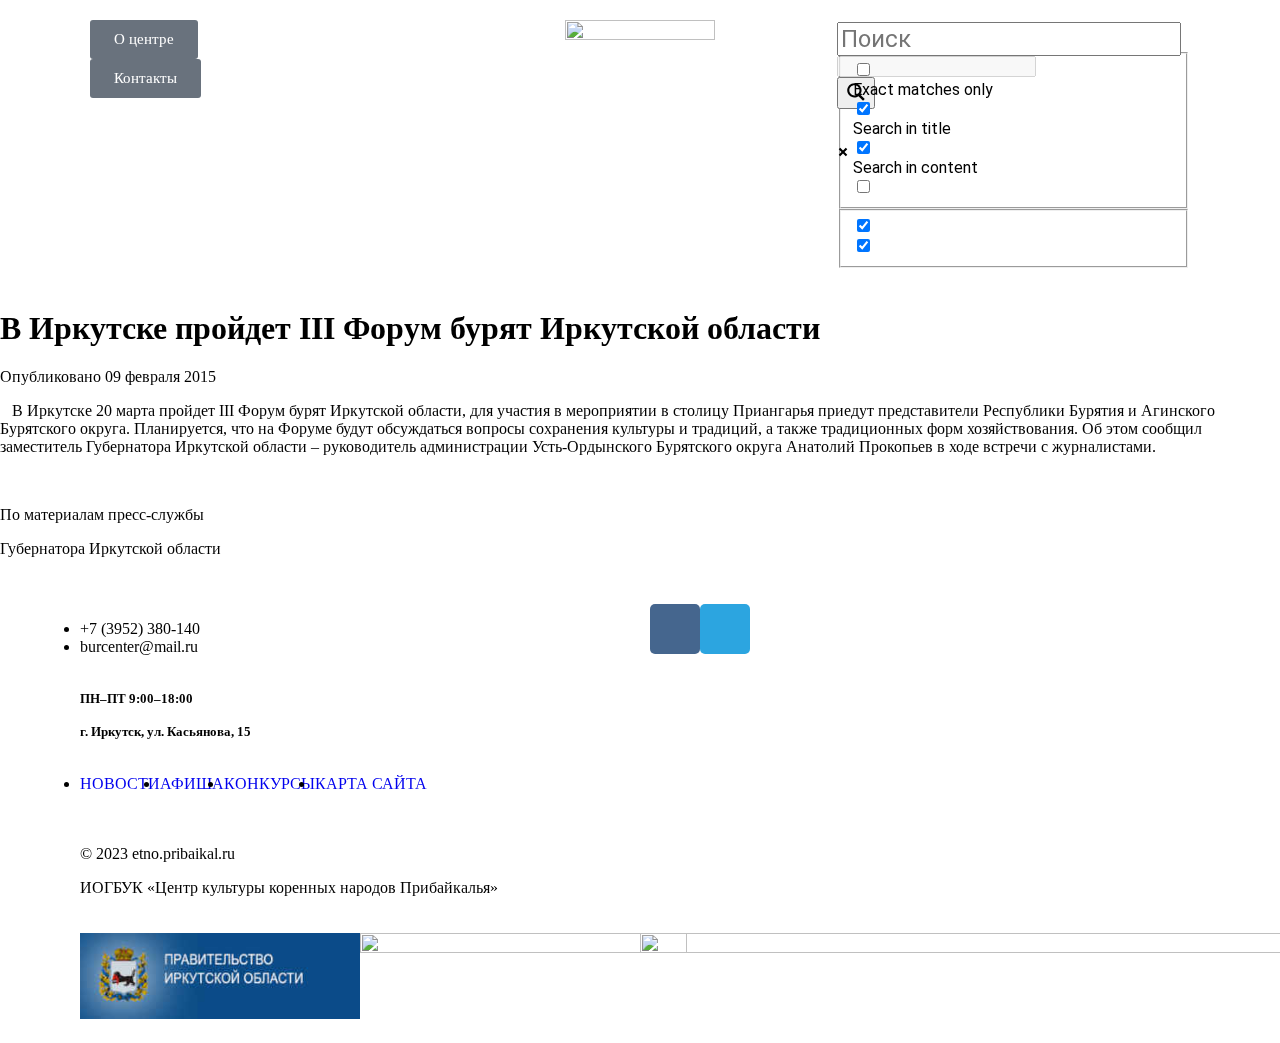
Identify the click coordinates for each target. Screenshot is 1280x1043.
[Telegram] (725, 629)
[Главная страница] (640, 95)
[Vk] (675, 629)
